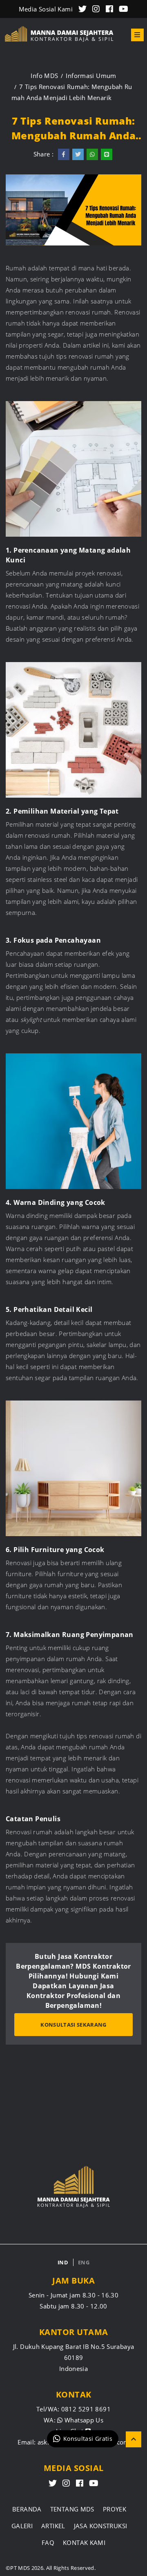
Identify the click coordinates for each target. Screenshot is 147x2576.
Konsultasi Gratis (88, 2439)
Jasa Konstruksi (101, 2526)
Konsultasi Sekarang (73, 2025)
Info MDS (44, 76)
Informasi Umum (91, 76)
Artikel (53, 2526)
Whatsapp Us (83, 2420)
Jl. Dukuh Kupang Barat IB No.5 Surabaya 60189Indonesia (74, 2357)
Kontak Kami (84, 2543)
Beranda (27, 2509)
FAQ (48, 2543)
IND (63, 2262)
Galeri (22, 2526)
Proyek (115, 2509)
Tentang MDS (72, 2509)
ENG (84, 2262)
